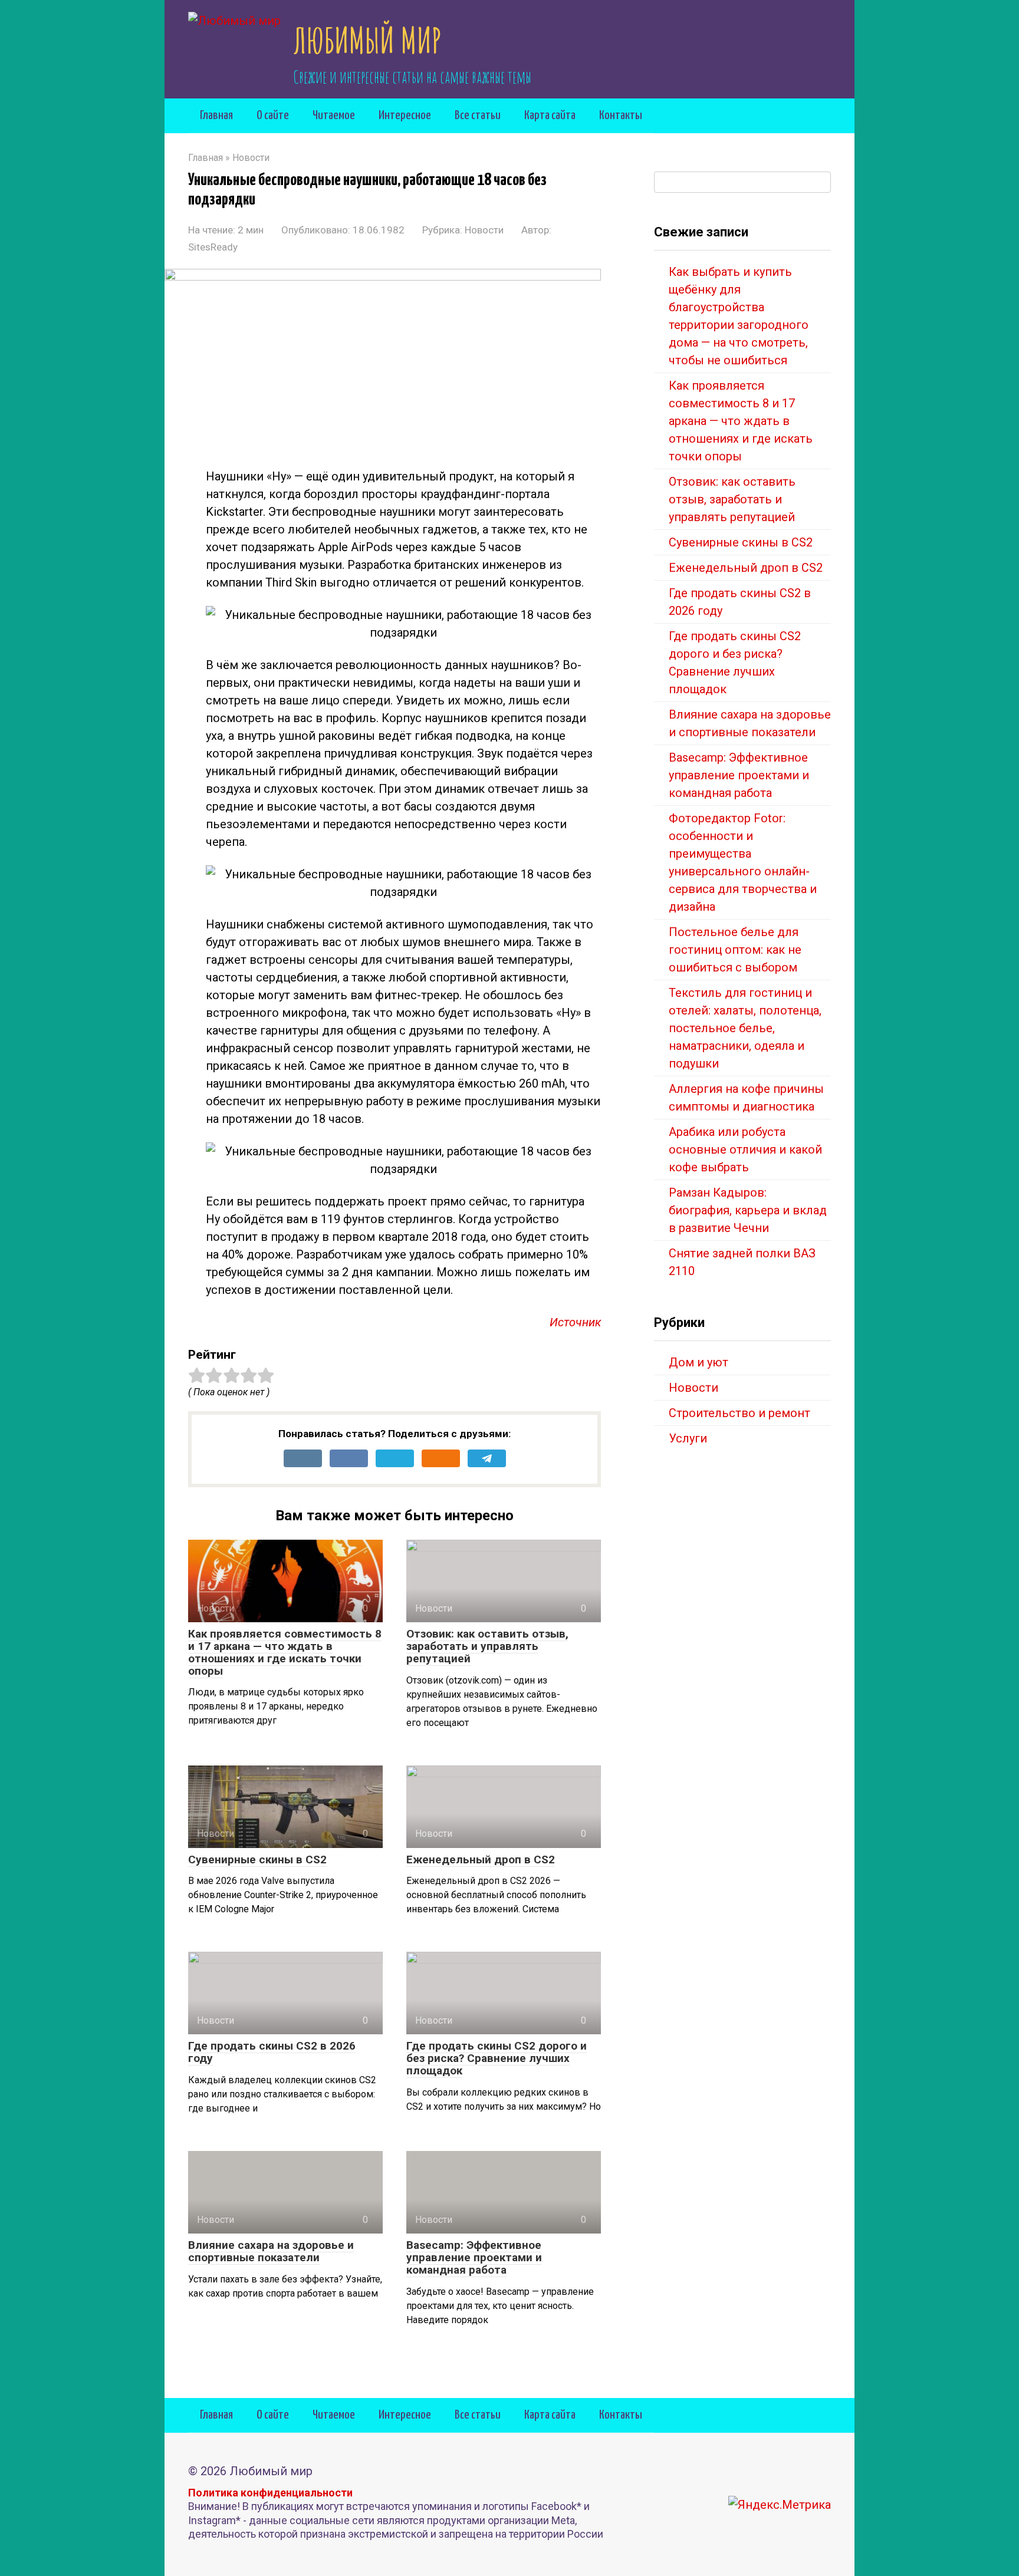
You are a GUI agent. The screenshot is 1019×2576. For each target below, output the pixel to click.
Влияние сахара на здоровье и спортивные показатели (271, 2251)
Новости (484, 230)
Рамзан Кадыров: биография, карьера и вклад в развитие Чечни (748, 1210)
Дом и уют (698, 1362)
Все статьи (478, 116)
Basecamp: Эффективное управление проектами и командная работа (474, 2257)
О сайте (273, 116)
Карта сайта (550, 116)
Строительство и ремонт (739, 1413)
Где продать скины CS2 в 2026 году (272, 2052)
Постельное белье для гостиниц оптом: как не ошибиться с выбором (735, 950)
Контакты (621, 116)
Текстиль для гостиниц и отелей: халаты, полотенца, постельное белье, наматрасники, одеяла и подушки (745, 1028)
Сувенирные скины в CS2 (257, 1859)
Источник (575, 1322)
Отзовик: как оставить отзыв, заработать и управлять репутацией (487, 1646)
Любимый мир (367, 40)
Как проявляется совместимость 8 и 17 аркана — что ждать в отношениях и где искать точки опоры (285, 1652)
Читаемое (334, 116)
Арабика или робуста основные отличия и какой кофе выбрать (745, 1149)
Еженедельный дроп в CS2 (481, 1859)
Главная (216, 116)
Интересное (405, 116)
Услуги (688, 1438)
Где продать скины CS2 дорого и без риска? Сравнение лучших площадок (497, 2058)
